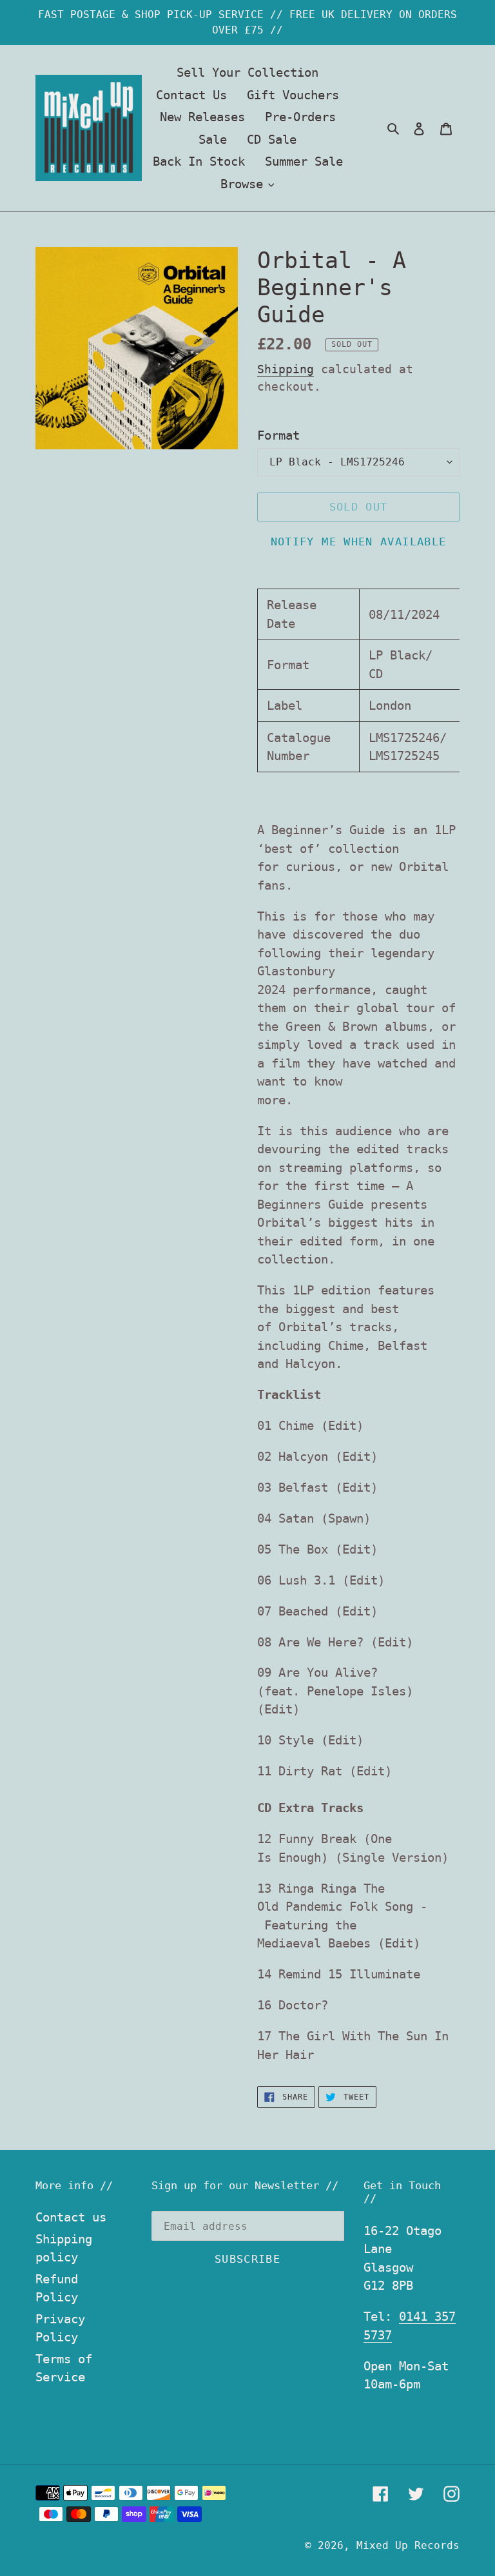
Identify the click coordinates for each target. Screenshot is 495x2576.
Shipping (286, 369)
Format (278, 435)
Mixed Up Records (408, 2545)
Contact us (71, 2217)
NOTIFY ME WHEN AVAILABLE (359, 542)
